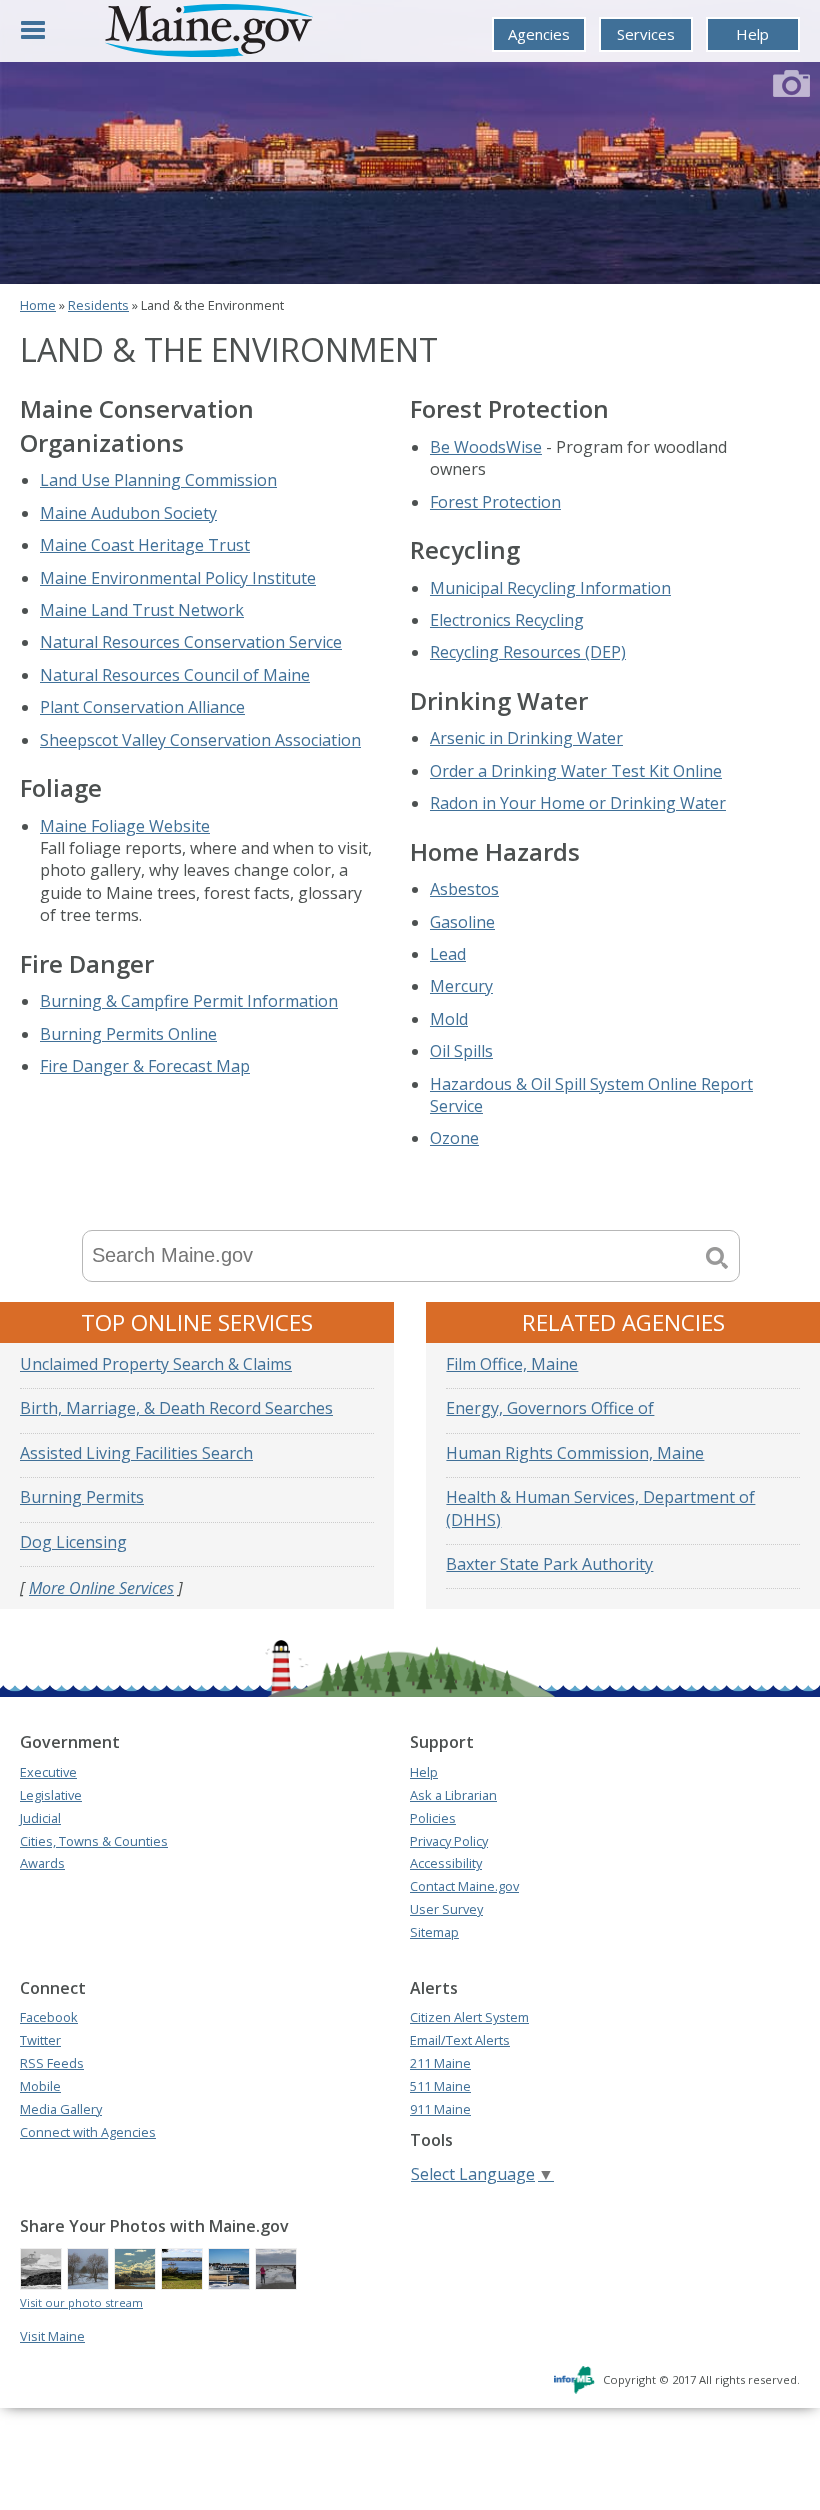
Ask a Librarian (453, 1795)
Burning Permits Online (128, 1034)
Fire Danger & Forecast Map (145, 1066)
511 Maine (440, 2086)
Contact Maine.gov (464, 1886)
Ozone (454, 1138)
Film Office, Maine (512, 1364)
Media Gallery (61, 2109)
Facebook (49, 2017)
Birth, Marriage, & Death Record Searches (176, 1408)
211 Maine (440, 2063)
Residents (98, 305)
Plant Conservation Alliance (142, 707)
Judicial (40, 1818)
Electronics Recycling (507, 620)
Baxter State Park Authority (549, 1564)
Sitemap (434, 1932)
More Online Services (101, 1588)
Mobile (40, 2086)
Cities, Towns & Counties (94, 1841)
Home (38, 305)
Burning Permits (82, 1497)
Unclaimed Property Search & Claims (156, 1364)
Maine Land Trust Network (142, 610)
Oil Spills (461, 1051)
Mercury (461, 986)
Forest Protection (495, 502)
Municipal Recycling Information (550, 588)
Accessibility (446, 1863)
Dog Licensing (73, 1542)
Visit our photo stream (81, 2302)
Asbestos (464, 889)
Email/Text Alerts (460, 2040)
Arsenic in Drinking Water (526, 738)
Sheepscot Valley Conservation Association (200, 740)
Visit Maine (52, 2336)
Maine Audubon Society (128, 513)
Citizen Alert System (469, 2017)
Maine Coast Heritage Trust (145, 545)
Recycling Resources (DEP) (528, 652)
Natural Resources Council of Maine (175, 675)
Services (646, 34)
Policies (433, 1818)
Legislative (51, 1795)
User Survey (446, 1909)
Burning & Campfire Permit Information (189, 1001)
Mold (449, 1019)
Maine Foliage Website (125, 826)
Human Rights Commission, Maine (575, 1453)
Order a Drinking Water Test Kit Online (576, 771)
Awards (42, 1863)
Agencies (539, 34)
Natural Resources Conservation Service (191, 642)
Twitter (40, 2040)
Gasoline (462, 922)
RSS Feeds (52, 2063)
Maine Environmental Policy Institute (178, 578)
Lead (448, 954)
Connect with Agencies (88, 2132)
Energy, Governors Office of (550, 1408)
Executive (48, 1772)
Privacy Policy (449, 1841)
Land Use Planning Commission (158, 480)
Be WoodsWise (486, 447)
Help (752, 34)
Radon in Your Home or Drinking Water (578, 803)
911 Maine (440, 2109)
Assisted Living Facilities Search (136, 1453)
